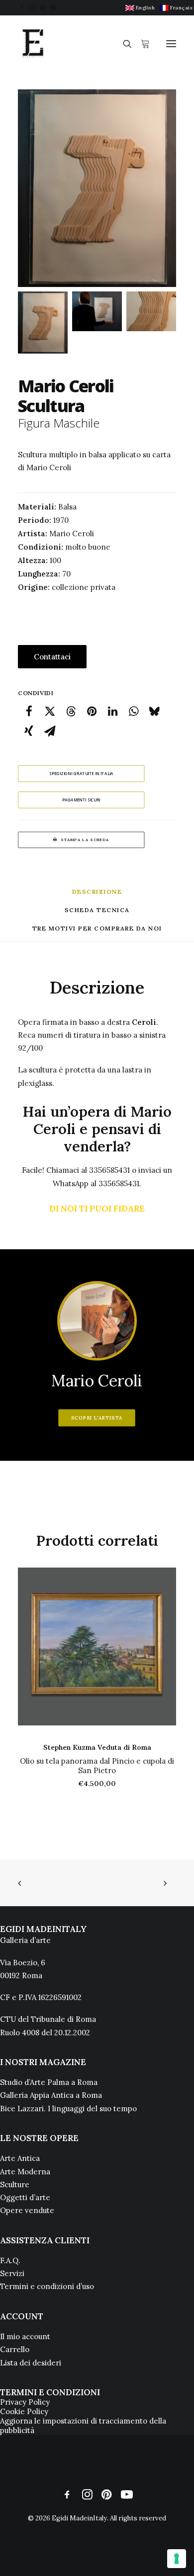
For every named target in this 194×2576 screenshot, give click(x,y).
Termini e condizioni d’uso (47, 2286)
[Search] (123, 44)
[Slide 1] (43, 322)
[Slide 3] (151, 311)
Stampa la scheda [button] (85, 840)
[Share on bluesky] (154, 711)
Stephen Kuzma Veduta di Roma (97, 1747)
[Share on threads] (71, 711)
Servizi (12, 2273)
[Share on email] (50, 731)
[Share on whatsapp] (133, 711)
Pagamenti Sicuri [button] (81, 800)
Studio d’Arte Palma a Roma (49, 2082)
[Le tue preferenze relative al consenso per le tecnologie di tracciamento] (177, 2559)
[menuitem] (140, 8)
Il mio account (25, 2336)
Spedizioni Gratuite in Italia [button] (81, 773)
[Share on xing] (29, 731)
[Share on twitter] (50, 711)
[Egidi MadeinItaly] (33, 44)
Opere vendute (27, 2210)
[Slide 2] (97, 311)
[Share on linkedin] (112, 711)
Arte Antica (20, 2158)
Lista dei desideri (31, 2363)
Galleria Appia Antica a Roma (51, 2095)
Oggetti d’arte (25, 2197)
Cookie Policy (24, 2411)
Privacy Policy (25, 2402)
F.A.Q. (10, 2260)
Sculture (15, 2184)
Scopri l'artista (97, 1418)
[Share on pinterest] (92, 711)
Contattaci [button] (52, 657)
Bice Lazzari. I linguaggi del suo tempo (68, 2109)
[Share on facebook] (29, 711)
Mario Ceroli (97, 1381)
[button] (21, 8)
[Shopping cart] (141, 44)
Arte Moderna (25, 2172)
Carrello (15, 2349)
